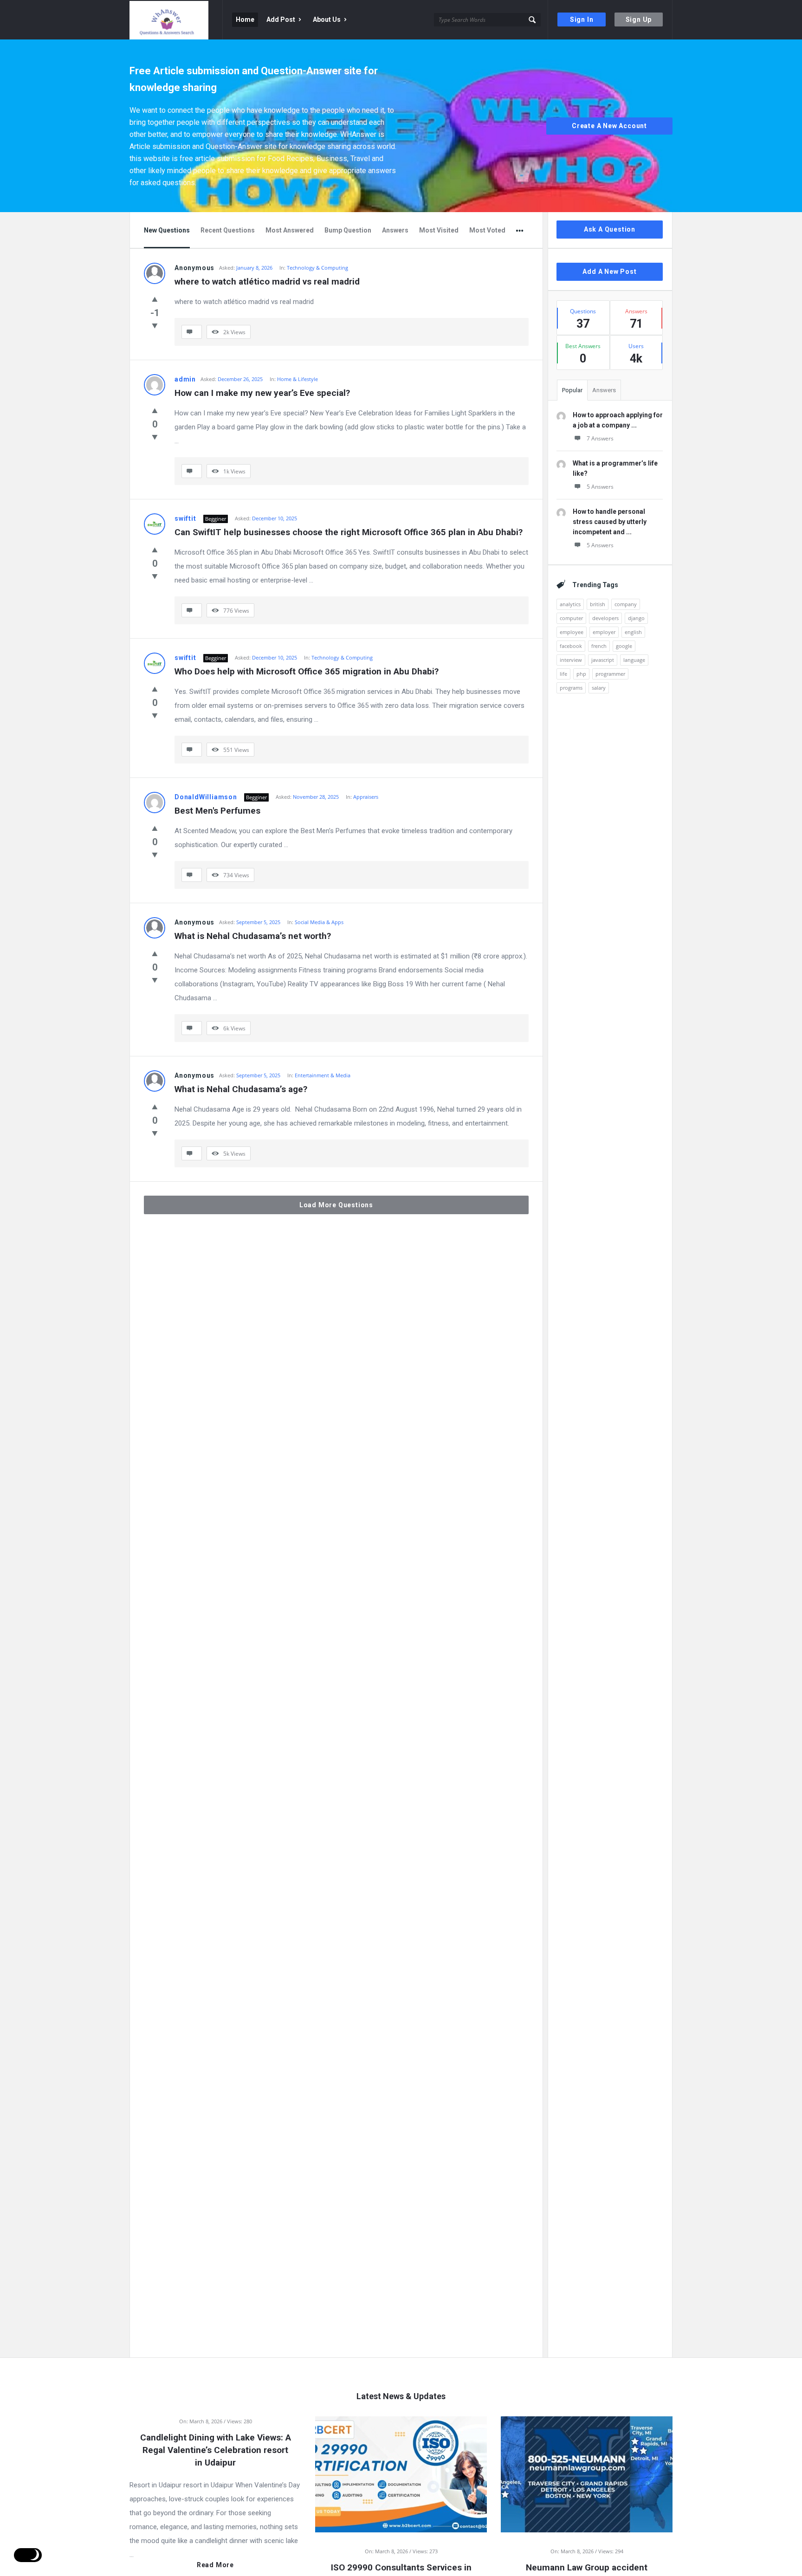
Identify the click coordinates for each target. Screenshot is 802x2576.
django (636, 618)
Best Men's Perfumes (217, 811)
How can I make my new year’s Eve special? (262, 393)
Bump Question (348, 230)
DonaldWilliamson (206, 797)
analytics (570, 604)
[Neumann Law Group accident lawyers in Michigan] (587, 2473)
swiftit (185, 518)
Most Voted (487, 230)
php (581, 674)
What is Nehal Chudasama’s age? (241, 1089)
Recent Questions (228, 230)
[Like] (155, 299)
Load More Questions (336, 1205)
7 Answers (600, 438)
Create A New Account (609, 126)
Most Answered (290, 230)
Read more (215, 2565)
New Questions (167, 230)
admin (185, 379)
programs (571, 688)
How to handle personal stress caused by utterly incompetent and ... (610, 522)
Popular (572, 390)
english (633, 632)
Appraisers (366, 797)
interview (571, 660)
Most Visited (439, 230)
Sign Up (639, 19)
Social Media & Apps (319, 922)
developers (605, 618)
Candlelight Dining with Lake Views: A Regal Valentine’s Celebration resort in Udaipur (216, 2450)
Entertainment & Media (323, 1075)
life (563, 674)
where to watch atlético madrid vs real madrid (267, 282)
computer (571, 618)
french (599, 646)
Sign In (582, 19)
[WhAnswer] (176, 20)
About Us (327, 19)
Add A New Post (609, 272)
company (626, 604)
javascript (603, 660)
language (634, 660)
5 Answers (600, 487)
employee (572, 632)
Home (245, 19)
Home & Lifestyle (298, 379)
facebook (571, 646)
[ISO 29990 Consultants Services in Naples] (401, 2473)
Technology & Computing (317, 268)
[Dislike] (155, 325)
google (624, 646)
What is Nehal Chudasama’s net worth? (253, 936)
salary (599, 688)
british (598, 604)
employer (604, 632)
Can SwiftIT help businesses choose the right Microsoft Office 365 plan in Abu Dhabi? (349, 532)
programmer (610, 674)
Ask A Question (610, 229)
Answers (395, 230)
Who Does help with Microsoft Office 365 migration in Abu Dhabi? (307, 671)
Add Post (281, 19)
